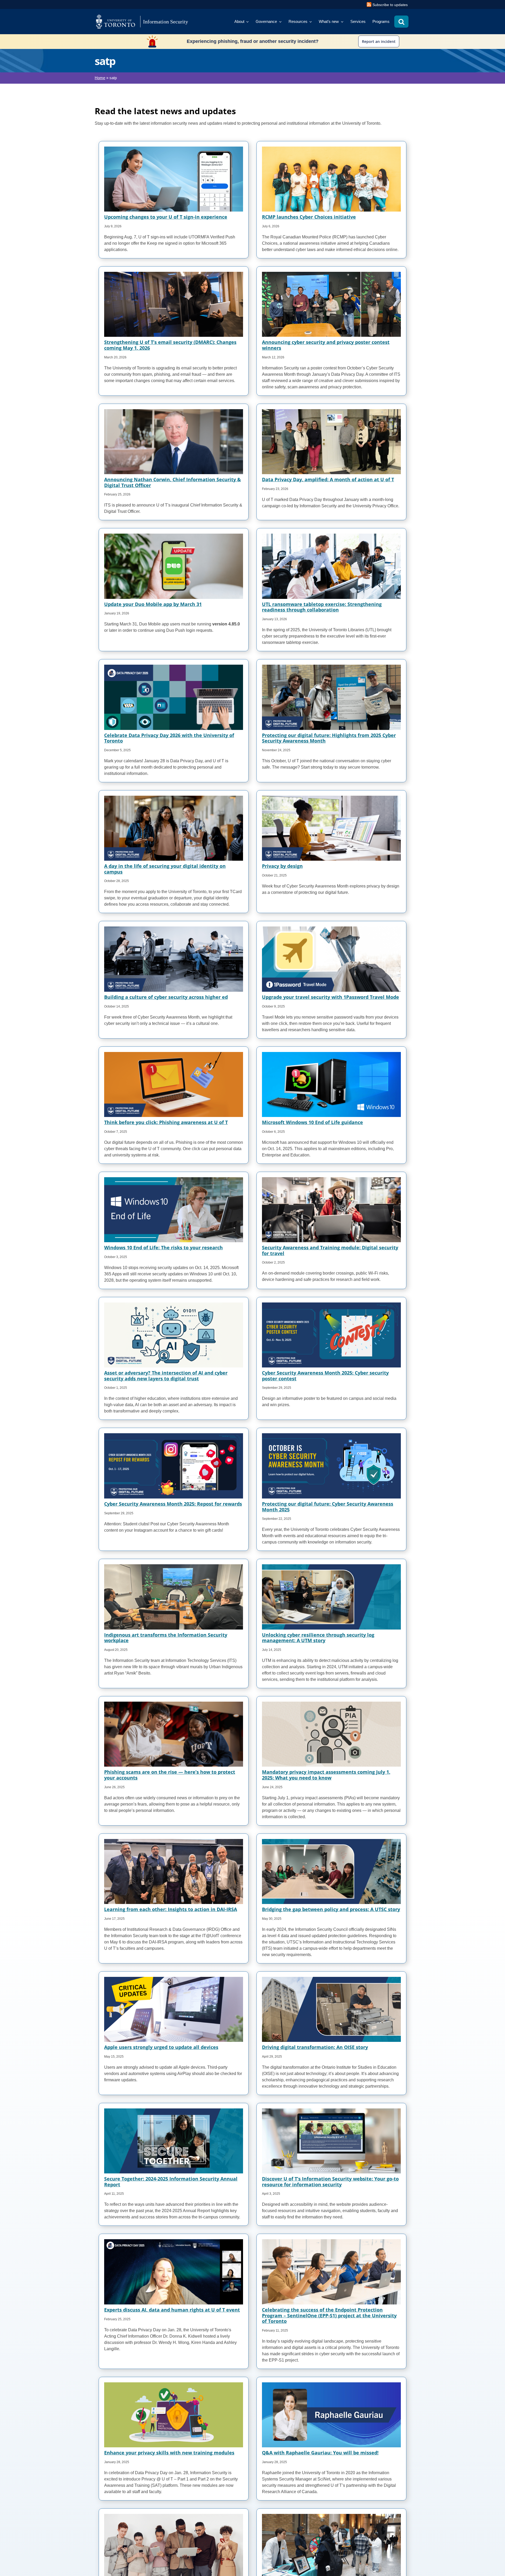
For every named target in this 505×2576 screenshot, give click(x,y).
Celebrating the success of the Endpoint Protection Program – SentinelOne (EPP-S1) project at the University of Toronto (329, 2315)
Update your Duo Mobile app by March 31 (153, 604)
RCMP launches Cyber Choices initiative (309, 217)
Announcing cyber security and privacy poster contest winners (326, 345)
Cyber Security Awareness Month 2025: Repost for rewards (173, 1504)
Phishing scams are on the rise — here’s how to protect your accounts (170, 1775)
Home (100, 78)
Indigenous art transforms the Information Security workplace (166, 1638)
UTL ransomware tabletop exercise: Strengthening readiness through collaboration (322, 607)
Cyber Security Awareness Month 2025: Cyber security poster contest (325, 1376)
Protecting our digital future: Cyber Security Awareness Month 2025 (328, 1507)
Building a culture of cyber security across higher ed (166, 997)
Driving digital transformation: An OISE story (315, 2047)
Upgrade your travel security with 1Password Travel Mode (330, 997)
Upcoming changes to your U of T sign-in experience (166, 217)
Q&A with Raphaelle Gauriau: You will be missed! (320, 2453)
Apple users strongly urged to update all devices (161, 2047)
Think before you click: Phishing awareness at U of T (166, 1122)
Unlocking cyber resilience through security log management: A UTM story (318, 1638)
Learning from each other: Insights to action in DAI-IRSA (171, 1909)
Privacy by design (282, 866)
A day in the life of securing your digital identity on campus (165, 869)
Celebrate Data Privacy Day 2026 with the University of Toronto (169, 738)
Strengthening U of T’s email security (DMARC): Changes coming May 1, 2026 (170, 345)
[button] (401, 22)
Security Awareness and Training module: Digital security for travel (330, 1250)
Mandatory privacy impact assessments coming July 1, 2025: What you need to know (326, 1775)
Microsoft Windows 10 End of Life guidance (312, 1122)
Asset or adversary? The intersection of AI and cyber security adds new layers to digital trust (166, 1376)
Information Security (166, 22)
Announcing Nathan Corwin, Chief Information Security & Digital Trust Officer (173, 482)
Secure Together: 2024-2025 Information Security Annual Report (171, 2182)
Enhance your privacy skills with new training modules (169, 2453)
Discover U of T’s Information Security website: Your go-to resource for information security (330, 2182)
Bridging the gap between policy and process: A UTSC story (331, 1909)
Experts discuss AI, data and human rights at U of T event (172, 2310)
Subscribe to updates (390, 5)
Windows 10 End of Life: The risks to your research (163, 1247)
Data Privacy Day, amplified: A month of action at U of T (328, 479)
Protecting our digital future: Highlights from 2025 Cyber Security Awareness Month (329, 738)
